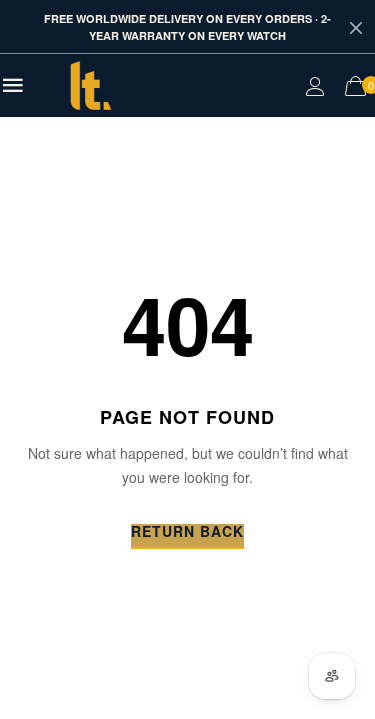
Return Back (187, 532)
